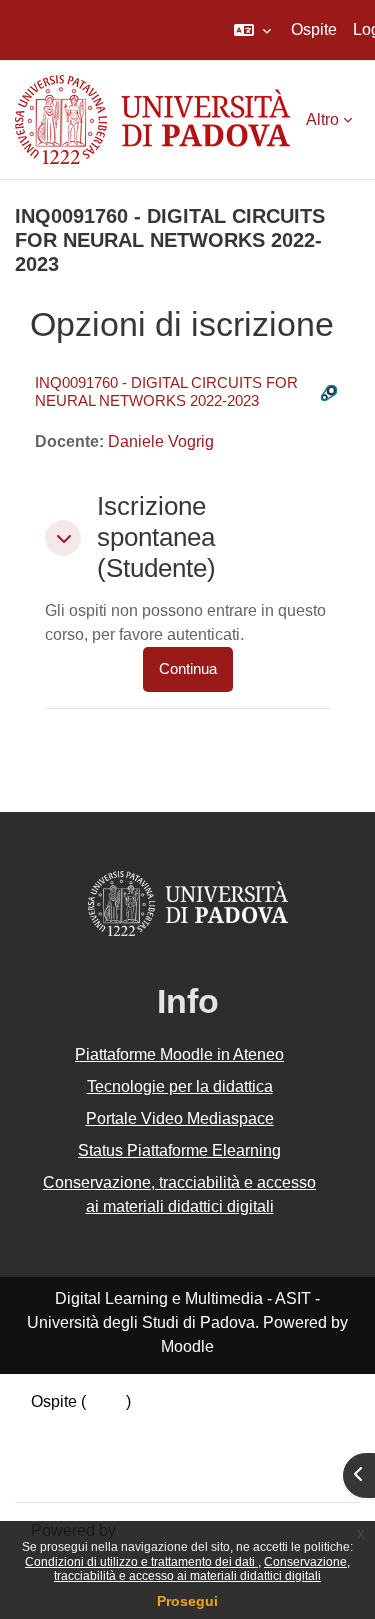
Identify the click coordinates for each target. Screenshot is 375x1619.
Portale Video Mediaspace (180, 1118)
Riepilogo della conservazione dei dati (167, 1425)
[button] (252, 30)
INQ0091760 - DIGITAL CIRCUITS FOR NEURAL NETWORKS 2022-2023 (166, 391)
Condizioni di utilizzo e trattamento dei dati (141, 1562)
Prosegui (187, 1601)
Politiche (62, 1449)
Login (106, 1401)
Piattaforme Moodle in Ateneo (179, 1054)
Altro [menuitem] (322, 119)
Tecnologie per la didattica (180, 1086)
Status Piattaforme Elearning (179, 1150)
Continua (188, 669)
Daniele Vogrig (161, 441)
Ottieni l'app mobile (99, 1473)
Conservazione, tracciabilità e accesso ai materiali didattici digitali (202, 1569)
